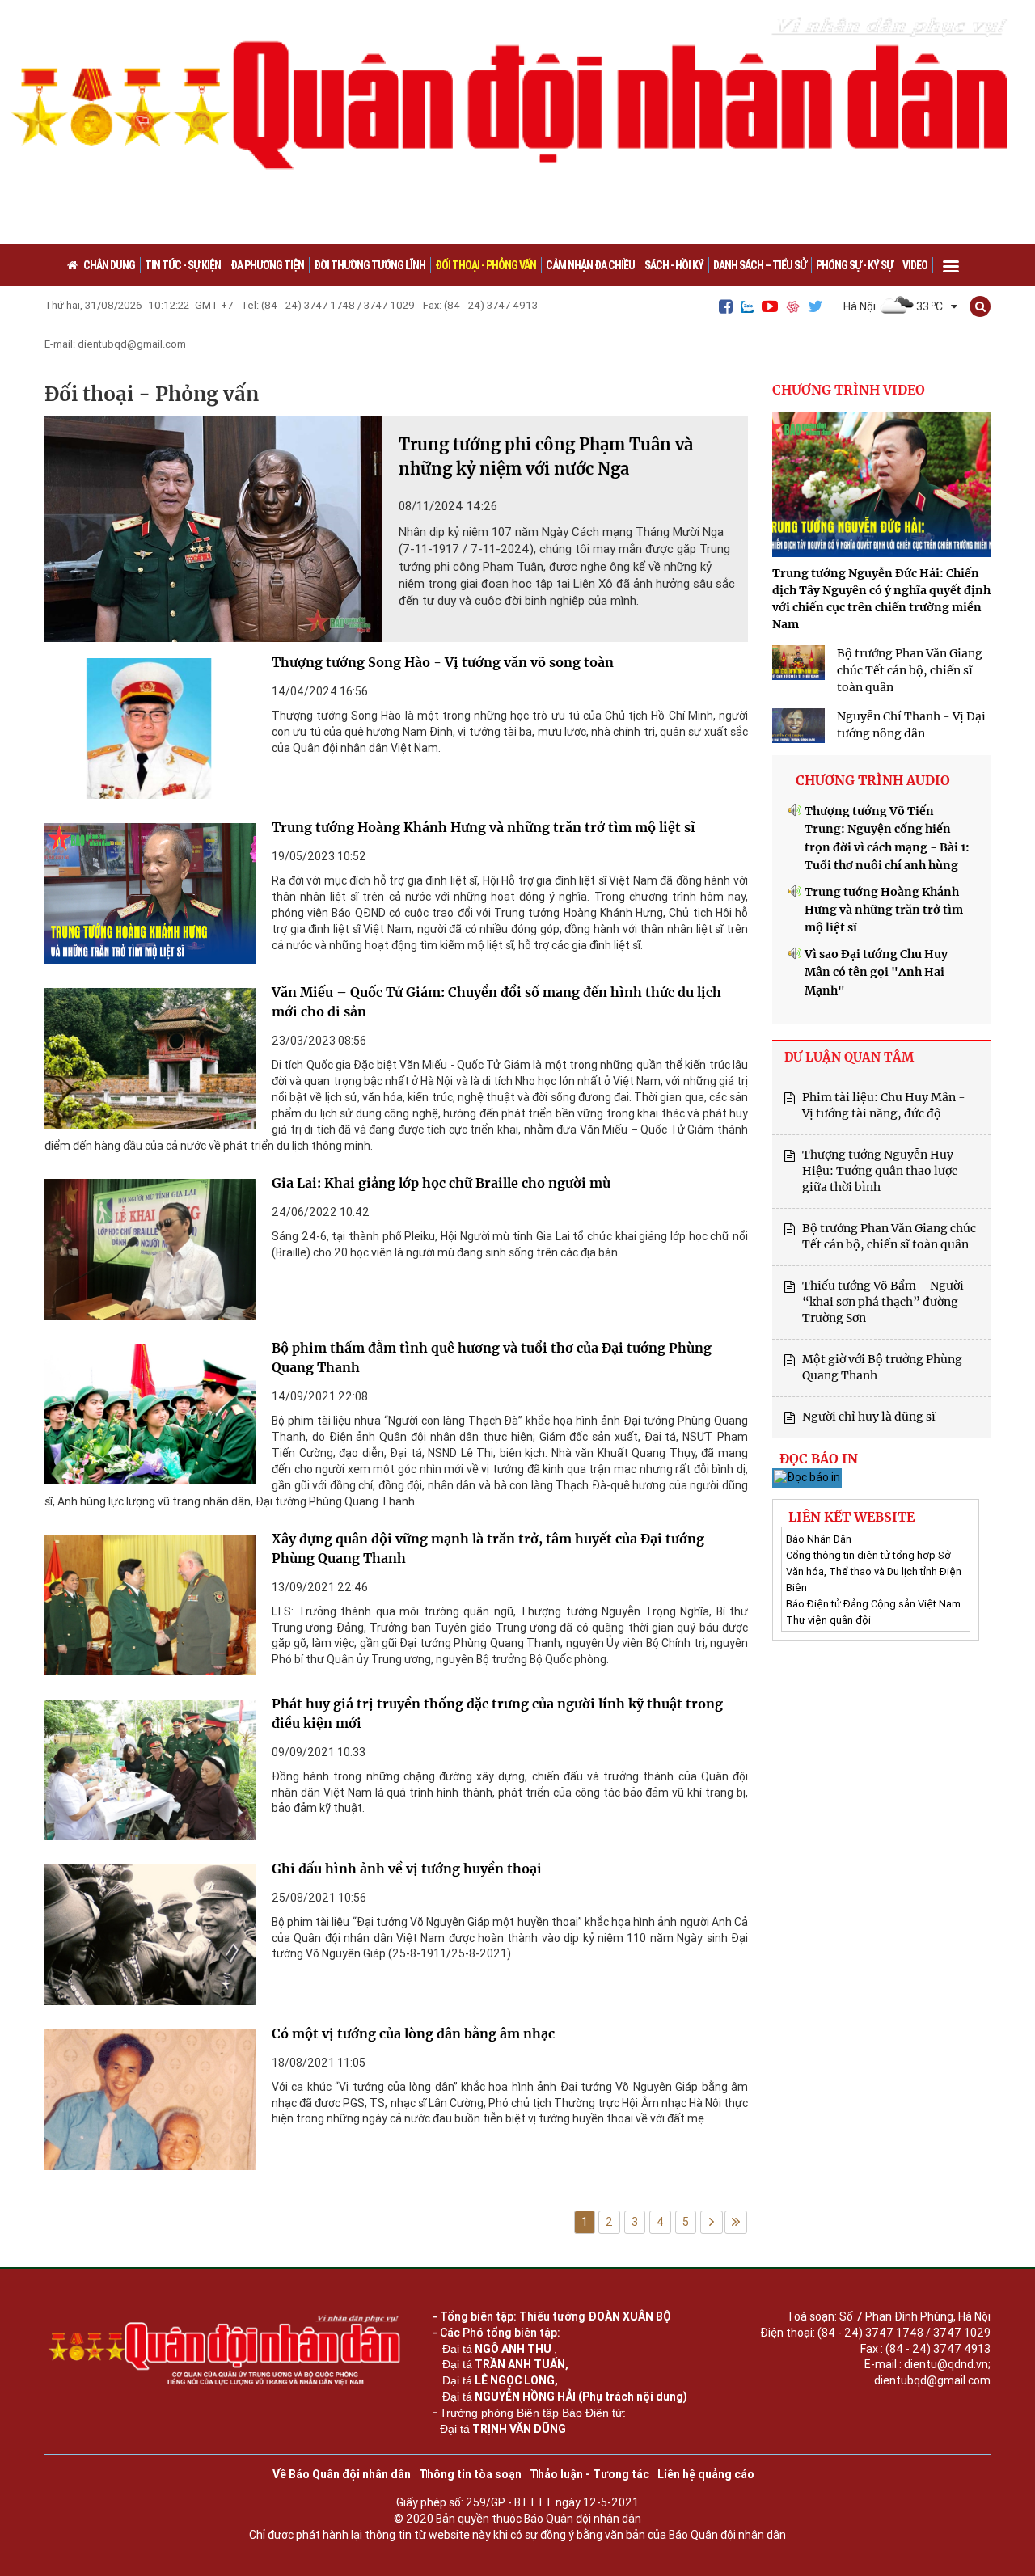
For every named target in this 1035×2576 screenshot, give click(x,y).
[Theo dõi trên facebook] (726, 306)
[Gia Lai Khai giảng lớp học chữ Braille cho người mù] (150, 1253)
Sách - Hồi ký (674, 265)
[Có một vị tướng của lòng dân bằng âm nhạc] (150, 2104)
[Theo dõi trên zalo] (747, 307)
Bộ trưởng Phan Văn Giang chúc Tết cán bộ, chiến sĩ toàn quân (910, 670)
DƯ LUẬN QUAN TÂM (849, 1057)
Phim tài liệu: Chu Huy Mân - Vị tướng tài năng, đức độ (884, 1105)
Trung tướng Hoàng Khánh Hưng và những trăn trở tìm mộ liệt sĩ (484, 827)
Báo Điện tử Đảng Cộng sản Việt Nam (873, 1604)
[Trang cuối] (736, 2222)
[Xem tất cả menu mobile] (951, 261)
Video (915, 265)
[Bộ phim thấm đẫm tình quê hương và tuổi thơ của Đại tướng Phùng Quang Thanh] (150, 1418)
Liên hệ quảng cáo (706, 2474)
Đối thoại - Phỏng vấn (486, 265)
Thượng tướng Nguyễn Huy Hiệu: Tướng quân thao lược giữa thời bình (880, 1171)
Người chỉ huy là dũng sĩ (869, 1417)
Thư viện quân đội (828, 1620)
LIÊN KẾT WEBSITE (851, 1517)
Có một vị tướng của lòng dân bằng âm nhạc (413, 2033)
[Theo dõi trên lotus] (793, 307)
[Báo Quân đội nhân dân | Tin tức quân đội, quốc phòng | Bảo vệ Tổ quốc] (517, 122)
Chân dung (109, 265)
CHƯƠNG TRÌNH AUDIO (873, 780)
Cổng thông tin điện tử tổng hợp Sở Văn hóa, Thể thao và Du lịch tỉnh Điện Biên (874, 1571)
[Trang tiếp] (712, 2222)
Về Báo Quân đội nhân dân (342, 2474)
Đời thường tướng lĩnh (370, 265)
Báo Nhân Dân (819, 1539)
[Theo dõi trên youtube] (770, 306)
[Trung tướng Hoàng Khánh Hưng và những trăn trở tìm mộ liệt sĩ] (150, 897)
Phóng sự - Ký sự (854, 265)
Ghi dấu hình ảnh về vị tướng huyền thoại (407, 1869)
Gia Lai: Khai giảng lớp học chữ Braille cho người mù (441, 1183)
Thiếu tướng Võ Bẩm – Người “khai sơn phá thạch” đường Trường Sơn (883, 1302)
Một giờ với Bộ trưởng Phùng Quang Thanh (882, 1367)
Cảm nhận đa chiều (590, 265)
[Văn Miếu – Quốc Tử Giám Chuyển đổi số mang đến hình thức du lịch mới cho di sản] (150, 1062)
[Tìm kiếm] (980, 306)
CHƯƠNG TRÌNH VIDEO (849, 390)
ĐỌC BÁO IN (819, 1459)
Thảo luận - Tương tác (589, 2474)
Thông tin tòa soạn (470, 2474)
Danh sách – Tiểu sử (760, 265)
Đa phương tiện (267, 265)
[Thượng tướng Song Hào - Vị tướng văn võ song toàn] (150, 733)
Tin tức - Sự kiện (183, 265)
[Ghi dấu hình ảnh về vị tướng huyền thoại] (150, 1939)
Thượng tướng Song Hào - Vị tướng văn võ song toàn (443, 662)
